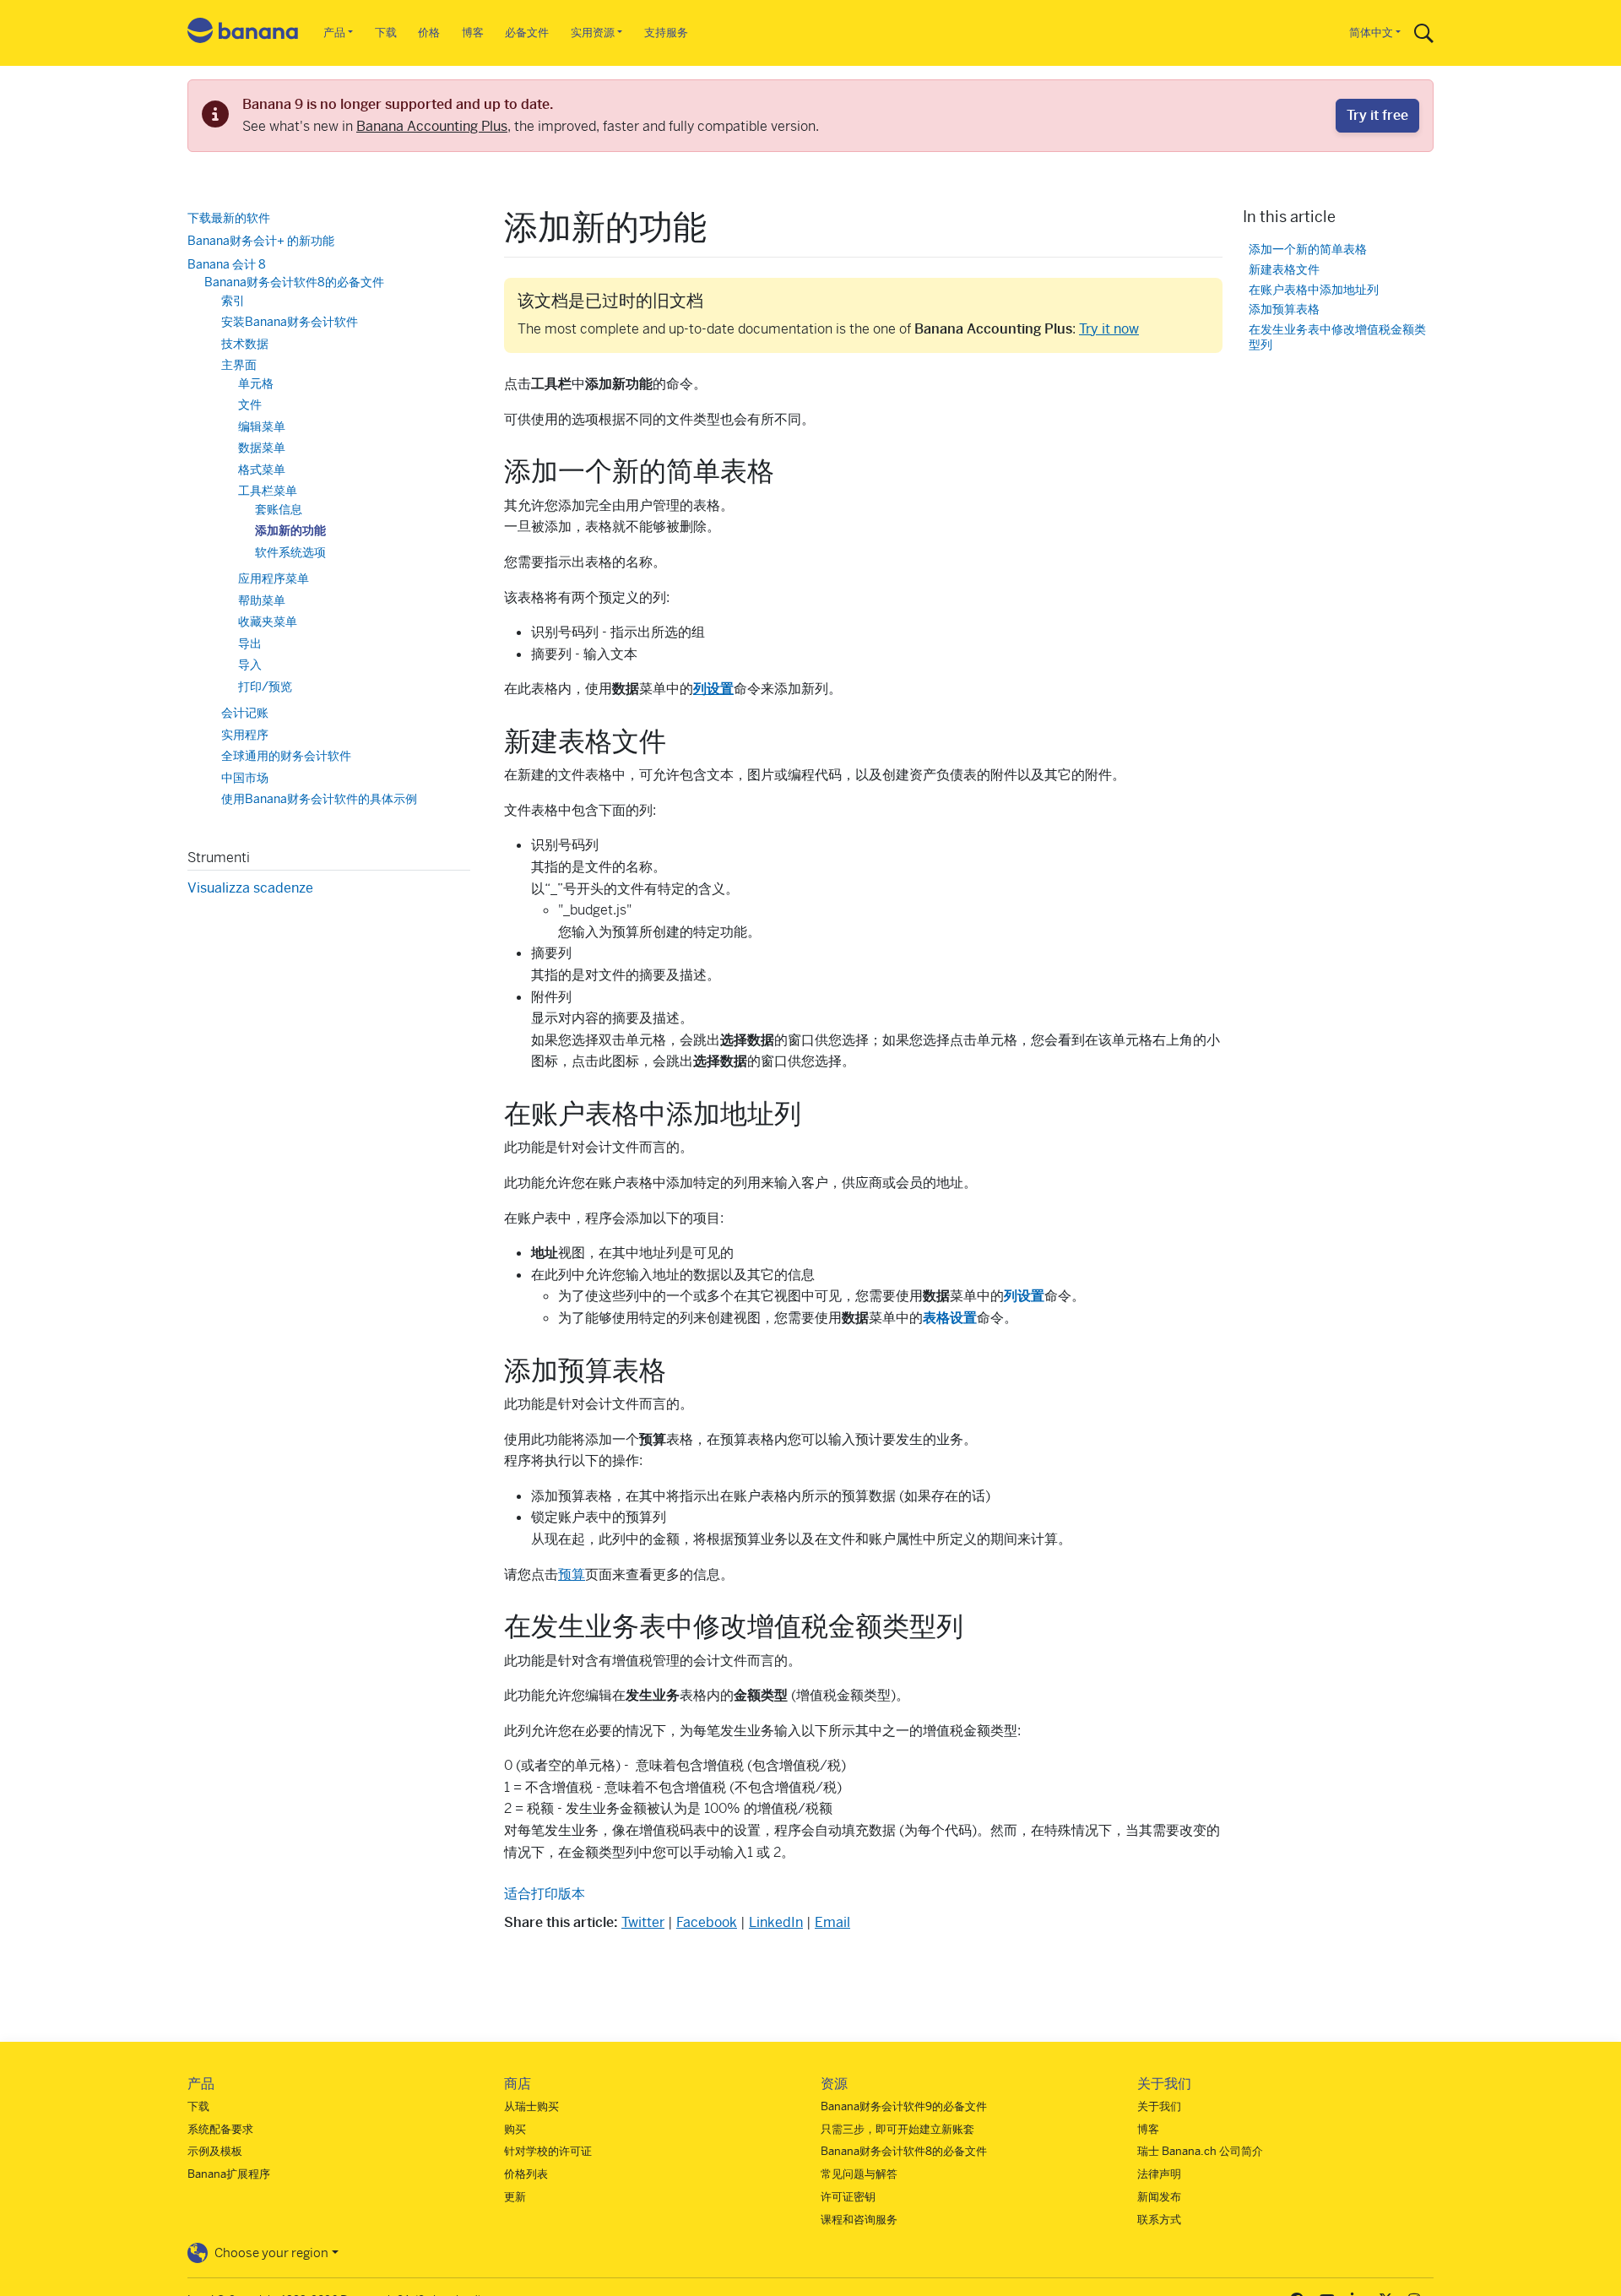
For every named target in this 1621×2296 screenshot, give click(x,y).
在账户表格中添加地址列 (1314, 289)
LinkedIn (776, 1922)
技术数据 (245, 344)
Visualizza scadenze (250, 888)
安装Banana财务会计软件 (290, 322)
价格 (429, 33)
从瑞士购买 (531, 2106)
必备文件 (527, 33)
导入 (250, 665)
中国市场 (245, 778)
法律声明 (1159, 2174)
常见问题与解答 (859, 2174)
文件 (250, 404)
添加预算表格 (1284, 309)
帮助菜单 (262, 600)
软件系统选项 (290, 552)
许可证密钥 (848, 2197)
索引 (233, 301)
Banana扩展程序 (229, 2174)
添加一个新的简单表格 (1308, 249)
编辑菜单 (262, 426)
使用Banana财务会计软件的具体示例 (319, 799)
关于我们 (1159, 2106)
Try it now (1109, 329)
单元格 (256, 383)
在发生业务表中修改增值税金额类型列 (1337, 337)
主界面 (239, 365)
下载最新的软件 (229, 218)
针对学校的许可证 (548, 2151)
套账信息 (279, 509)
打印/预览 (265, 687)
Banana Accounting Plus (432, 126)
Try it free (1377, 115)
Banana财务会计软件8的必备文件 (294, 282)
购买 (515, 2129)
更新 (515, 2197)
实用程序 (245, 735)
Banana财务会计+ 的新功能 (261, 241)
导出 (250, 643)
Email (832, 1922)
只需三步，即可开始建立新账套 (897, 2129)
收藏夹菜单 (268, 621)
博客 (473, 33)
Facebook (707, 1922)
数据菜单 (262, 448)
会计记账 (245, 713)
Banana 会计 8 (227, 264)
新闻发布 (1159, 2197)
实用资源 (593, 33)
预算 (572, 1574)
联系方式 (1159, 2220)
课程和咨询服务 (859, 2220)
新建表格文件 (1284, 269)
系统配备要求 (220, 2129)
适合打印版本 (545, 1894)
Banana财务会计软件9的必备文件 (904, 2106)
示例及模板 (215, 2151)
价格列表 (526, 2174)
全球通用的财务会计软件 (286, 756)
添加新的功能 (290, 530)
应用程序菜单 (274, 578)
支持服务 (666, 33)
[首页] (243, 33)
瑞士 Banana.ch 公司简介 (1200, 2151)
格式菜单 (262, 470)
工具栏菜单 (268, 491)
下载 (386, 33)
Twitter (643, 1922)
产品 (334, 33)
